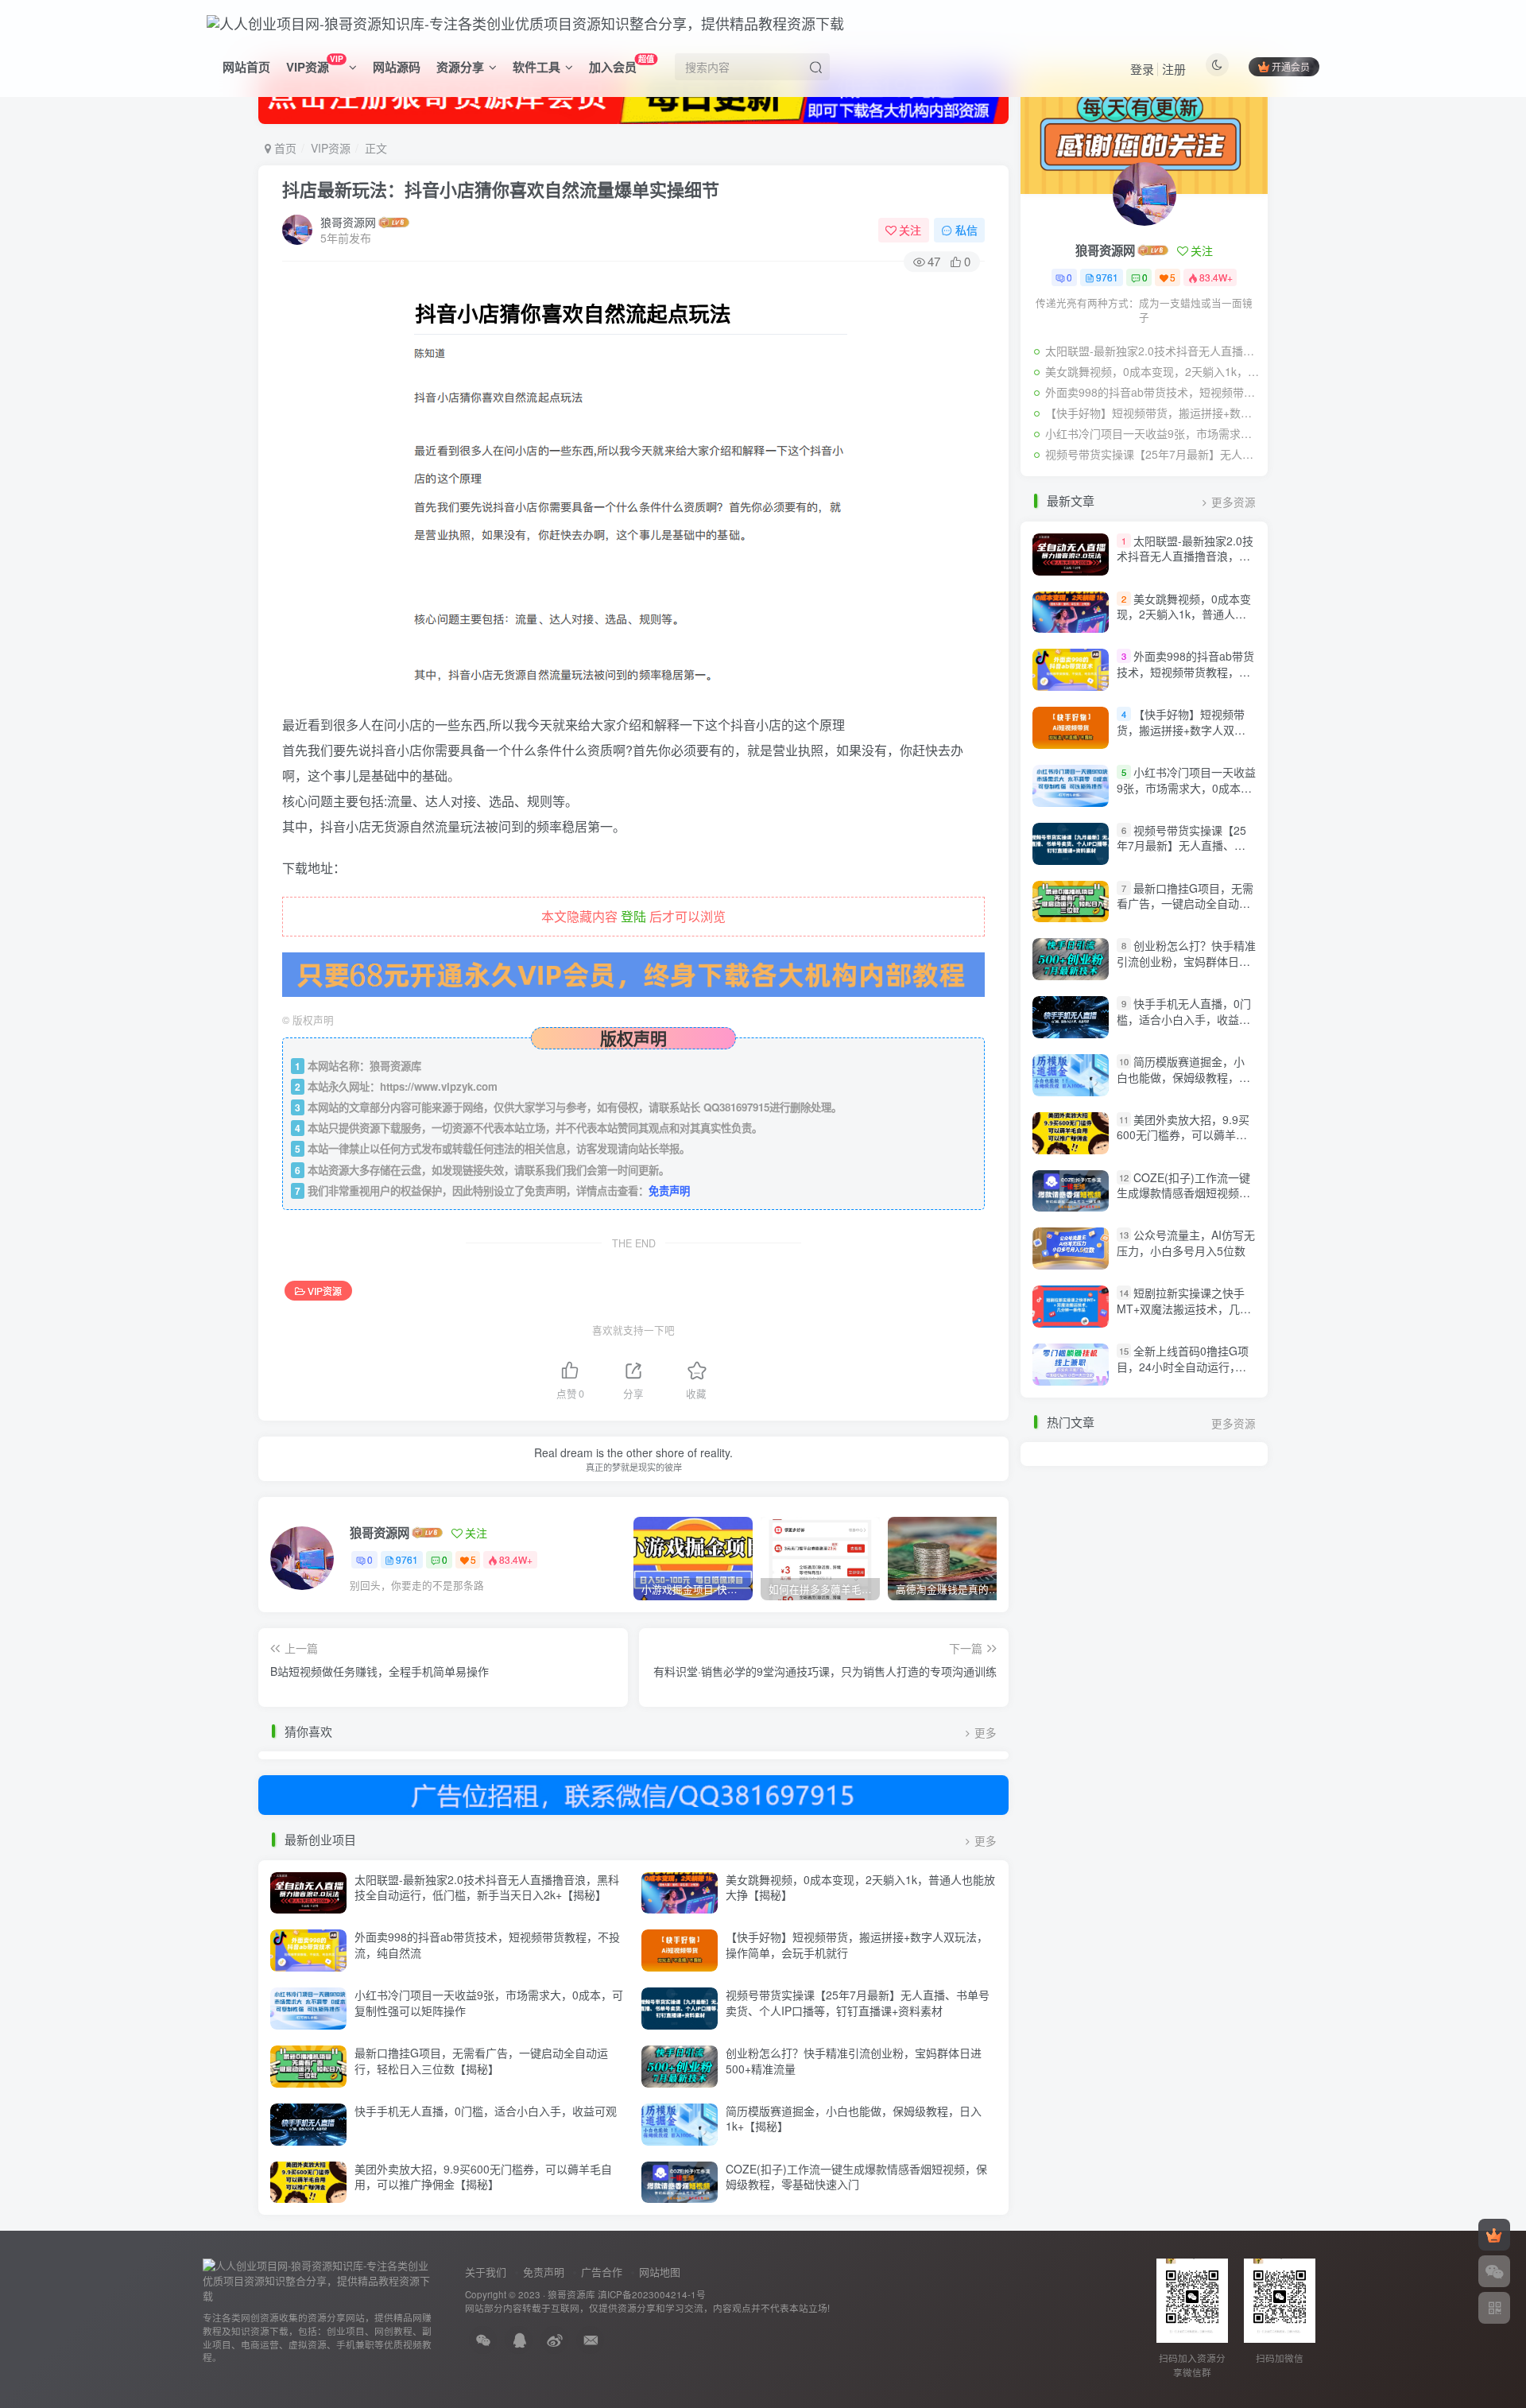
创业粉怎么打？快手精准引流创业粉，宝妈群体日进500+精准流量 (854, 2061)
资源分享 (460, 67)
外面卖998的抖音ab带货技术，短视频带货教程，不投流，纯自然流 (487, 1945)
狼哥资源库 (571, 2294)
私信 (966, 230)
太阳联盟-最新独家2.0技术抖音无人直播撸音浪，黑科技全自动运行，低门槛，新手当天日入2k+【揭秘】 (487, 1887)
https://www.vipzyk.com (439, 1086)
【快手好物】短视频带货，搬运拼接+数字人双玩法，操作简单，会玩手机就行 (857, 1945)
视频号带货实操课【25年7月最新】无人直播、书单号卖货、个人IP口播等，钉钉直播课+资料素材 (858, 2003)
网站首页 (246, 67)
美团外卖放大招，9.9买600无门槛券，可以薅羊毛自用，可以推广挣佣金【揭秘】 (483, 2177)
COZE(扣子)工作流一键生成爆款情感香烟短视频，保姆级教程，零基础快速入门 (856, 2177)
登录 (1142, 69)
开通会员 (1291, 66)
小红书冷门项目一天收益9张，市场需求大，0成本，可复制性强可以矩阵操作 (489, 2003)
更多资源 (1234, 502)
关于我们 (486, 2272)
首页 (284, 148)
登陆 (633, 916)
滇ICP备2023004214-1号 (652, 2294)
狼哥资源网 (348, 222)
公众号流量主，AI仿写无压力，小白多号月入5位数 (1186, 1243)
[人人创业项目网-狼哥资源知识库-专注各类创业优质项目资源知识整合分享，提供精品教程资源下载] (318, 2280)
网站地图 (660, 2272)
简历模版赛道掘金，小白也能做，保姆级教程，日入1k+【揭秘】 (854, 2119)
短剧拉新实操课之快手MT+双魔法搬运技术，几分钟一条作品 (1184, 1308)
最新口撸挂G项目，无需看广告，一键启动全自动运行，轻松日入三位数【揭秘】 (481, 2061)
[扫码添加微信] (1494, 2271)
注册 (1174, 69)
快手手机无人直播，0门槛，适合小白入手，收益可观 (486, 2111)
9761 (407, 1559)
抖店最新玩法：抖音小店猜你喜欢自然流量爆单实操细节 (501, 189)
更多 (986, 1733)
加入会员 (622, 64)
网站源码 (397, 67)
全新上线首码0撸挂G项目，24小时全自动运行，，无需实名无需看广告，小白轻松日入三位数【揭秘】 (1183, 1374)
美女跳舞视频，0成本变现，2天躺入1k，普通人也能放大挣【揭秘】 (860, 1887)
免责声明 (669, 1190)
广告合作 (602, 2272)
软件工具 (536, 67)
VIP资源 (314, 64)
